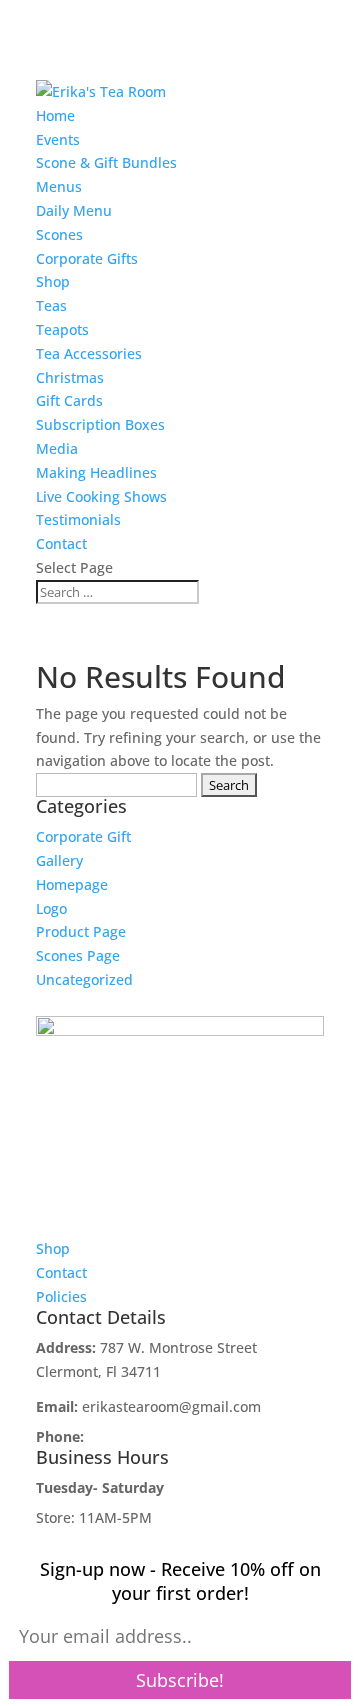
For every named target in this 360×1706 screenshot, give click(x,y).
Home (55, 115)
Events (58, 139)
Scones (59, 234)
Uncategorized (84, 979)
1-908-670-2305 (139, 1436)
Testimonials (78, 519)
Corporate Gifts (87, 258)
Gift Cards (69, 400)
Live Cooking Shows (101, 496)
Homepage (72, 884)
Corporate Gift (83, 836)
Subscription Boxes (100, 424)
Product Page (81, 931)
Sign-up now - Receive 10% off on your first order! (180, 1581)
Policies (61, 1296)
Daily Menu (74, 210)
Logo (51, 908)
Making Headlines (96, 472)
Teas (51, 305)
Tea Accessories (89, 353)
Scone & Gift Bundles (106, 162)
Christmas (70, 377)
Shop (53, 281)
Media (57, 448)
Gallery (59, 860)
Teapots (62, 329)
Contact (61, 543)
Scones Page (78, 955)
